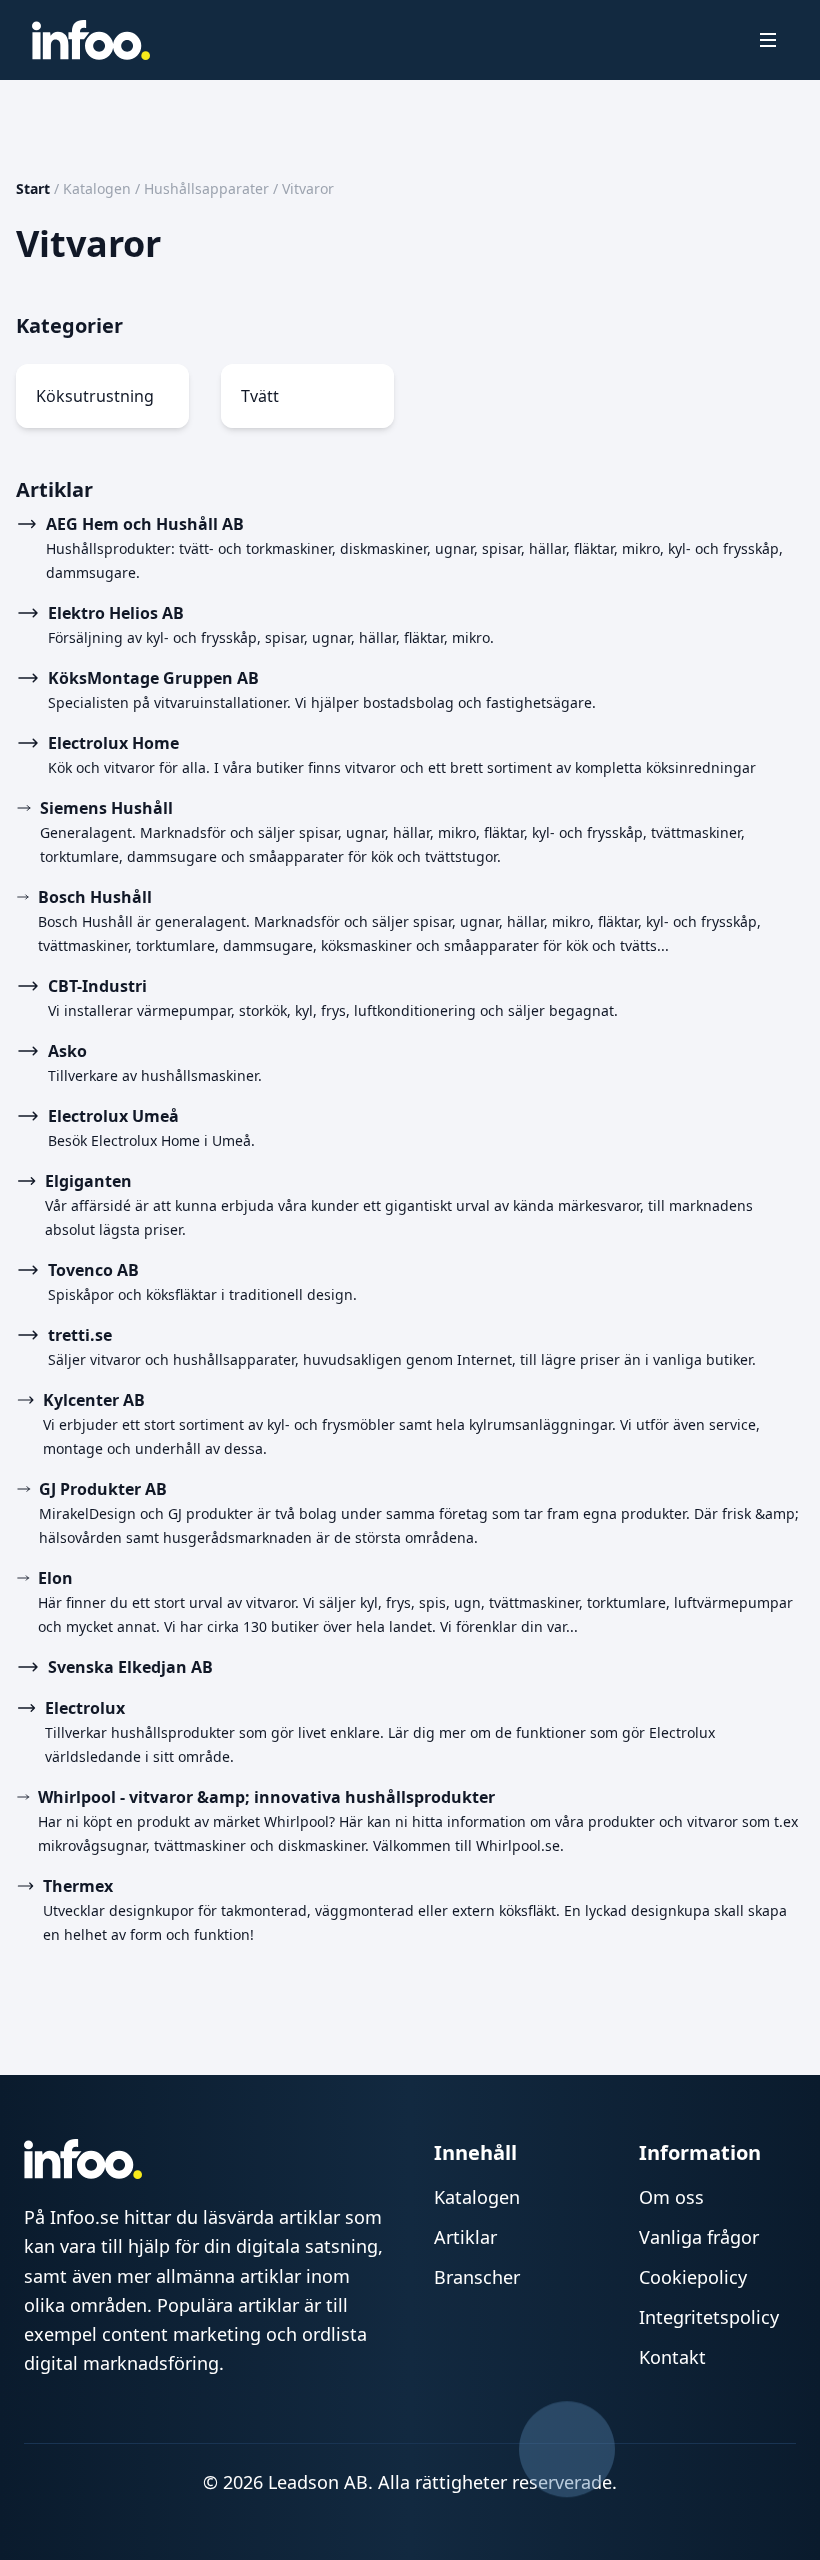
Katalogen (97, 188)
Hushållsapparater (206, 188)
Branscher (477, 2277)
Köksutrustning (95, 396)
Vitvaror (308, 188)
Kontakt (672, 2357)
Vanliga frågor (699, 2237)
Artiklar (465, 2237)
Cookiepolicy (693, 2277)
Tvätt (260, 396)
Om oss (671, 2197)
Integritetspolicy (709, 2317)
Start (33, 188)
